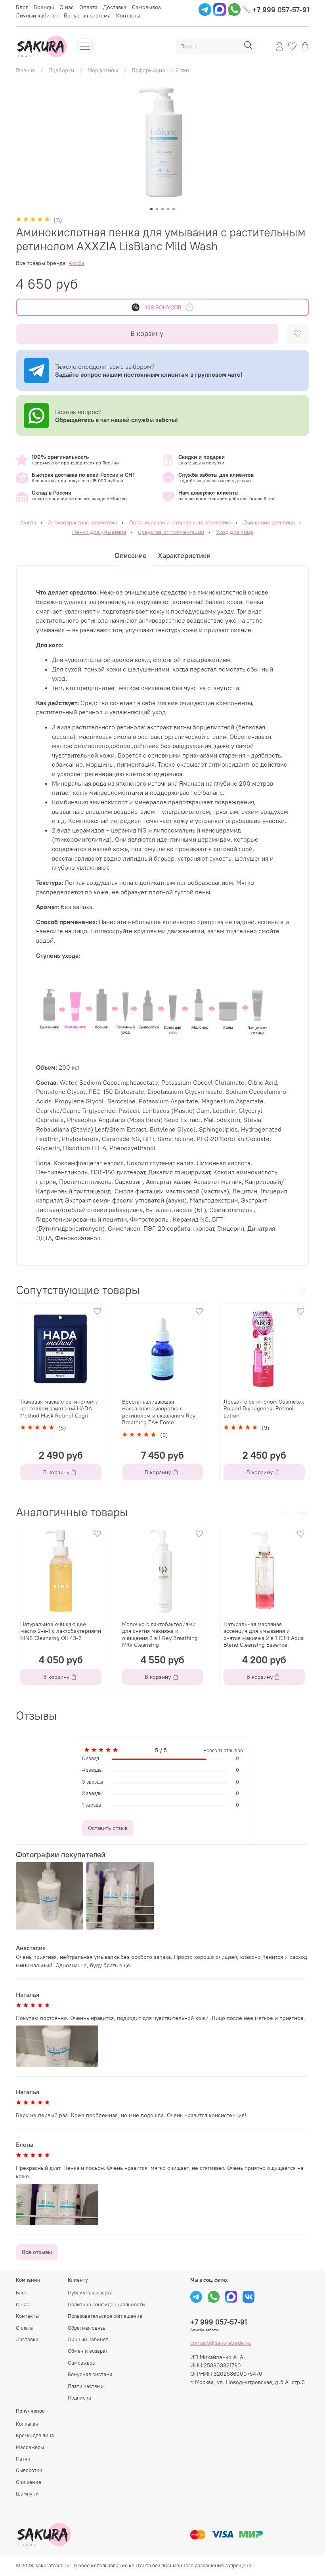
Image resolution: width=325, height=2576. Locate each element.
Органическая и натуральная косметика (180, 522)
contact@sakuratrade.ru (221, 2343)
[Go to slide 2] (157, 209)
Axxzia (76, 263)
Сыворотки (29, 2470)
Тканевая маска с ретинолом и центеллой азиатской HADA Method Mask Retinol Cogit (59, 1409)
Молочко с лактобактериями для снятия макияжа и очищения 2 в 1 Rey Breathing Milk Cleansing (160, 1634)
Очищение (29, 2482)
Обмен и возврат (88, 2351)
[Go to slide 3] (162, 209)
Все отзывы (37, 2252)
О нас (67, 7)
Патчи (23, 2459)
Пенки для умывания (99, 532)
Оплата (88, 7)
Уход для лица (234, 532)
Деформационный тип (160, 70)
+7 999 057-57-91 (280, 10)
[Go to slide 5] (174, 209)
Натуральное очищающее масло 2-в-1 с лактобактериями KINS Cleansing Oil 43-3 (61, 1631)
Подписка (79, 2398)
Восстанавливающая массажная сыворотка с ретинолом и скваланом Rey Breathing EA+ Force (159, 1412)
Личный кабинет (37, 15)
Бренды (44, 7)
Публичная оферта (90, 2293)
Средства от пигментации (171, 532)
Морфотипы (103, 70)
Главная (25, 70)
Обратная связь (87, 2328)
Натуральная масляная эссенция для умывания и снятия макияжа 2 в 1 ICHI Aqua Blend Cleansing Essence (264, 1634)
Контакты (128, 15)
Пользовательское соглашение (105, 2316)
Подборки (61, 70)
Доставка (115, 7)
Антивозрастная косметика (83, 522)
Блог (22, 7)
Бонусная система (87, 15)
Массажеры (30, 2447)
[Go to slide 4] (168, 209)
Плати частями (86, 2386)
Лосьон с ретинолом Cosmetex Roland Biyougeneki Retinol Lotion (264, 1409)
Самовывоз (146, 7)
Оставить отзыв (108, 1828)
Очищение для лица (269, 522)
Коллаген (27, 2424)
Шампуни (27, 2494)
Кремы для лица (35, 2435)
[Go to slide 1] (151, 209)
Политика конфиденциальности (106, 2305)
